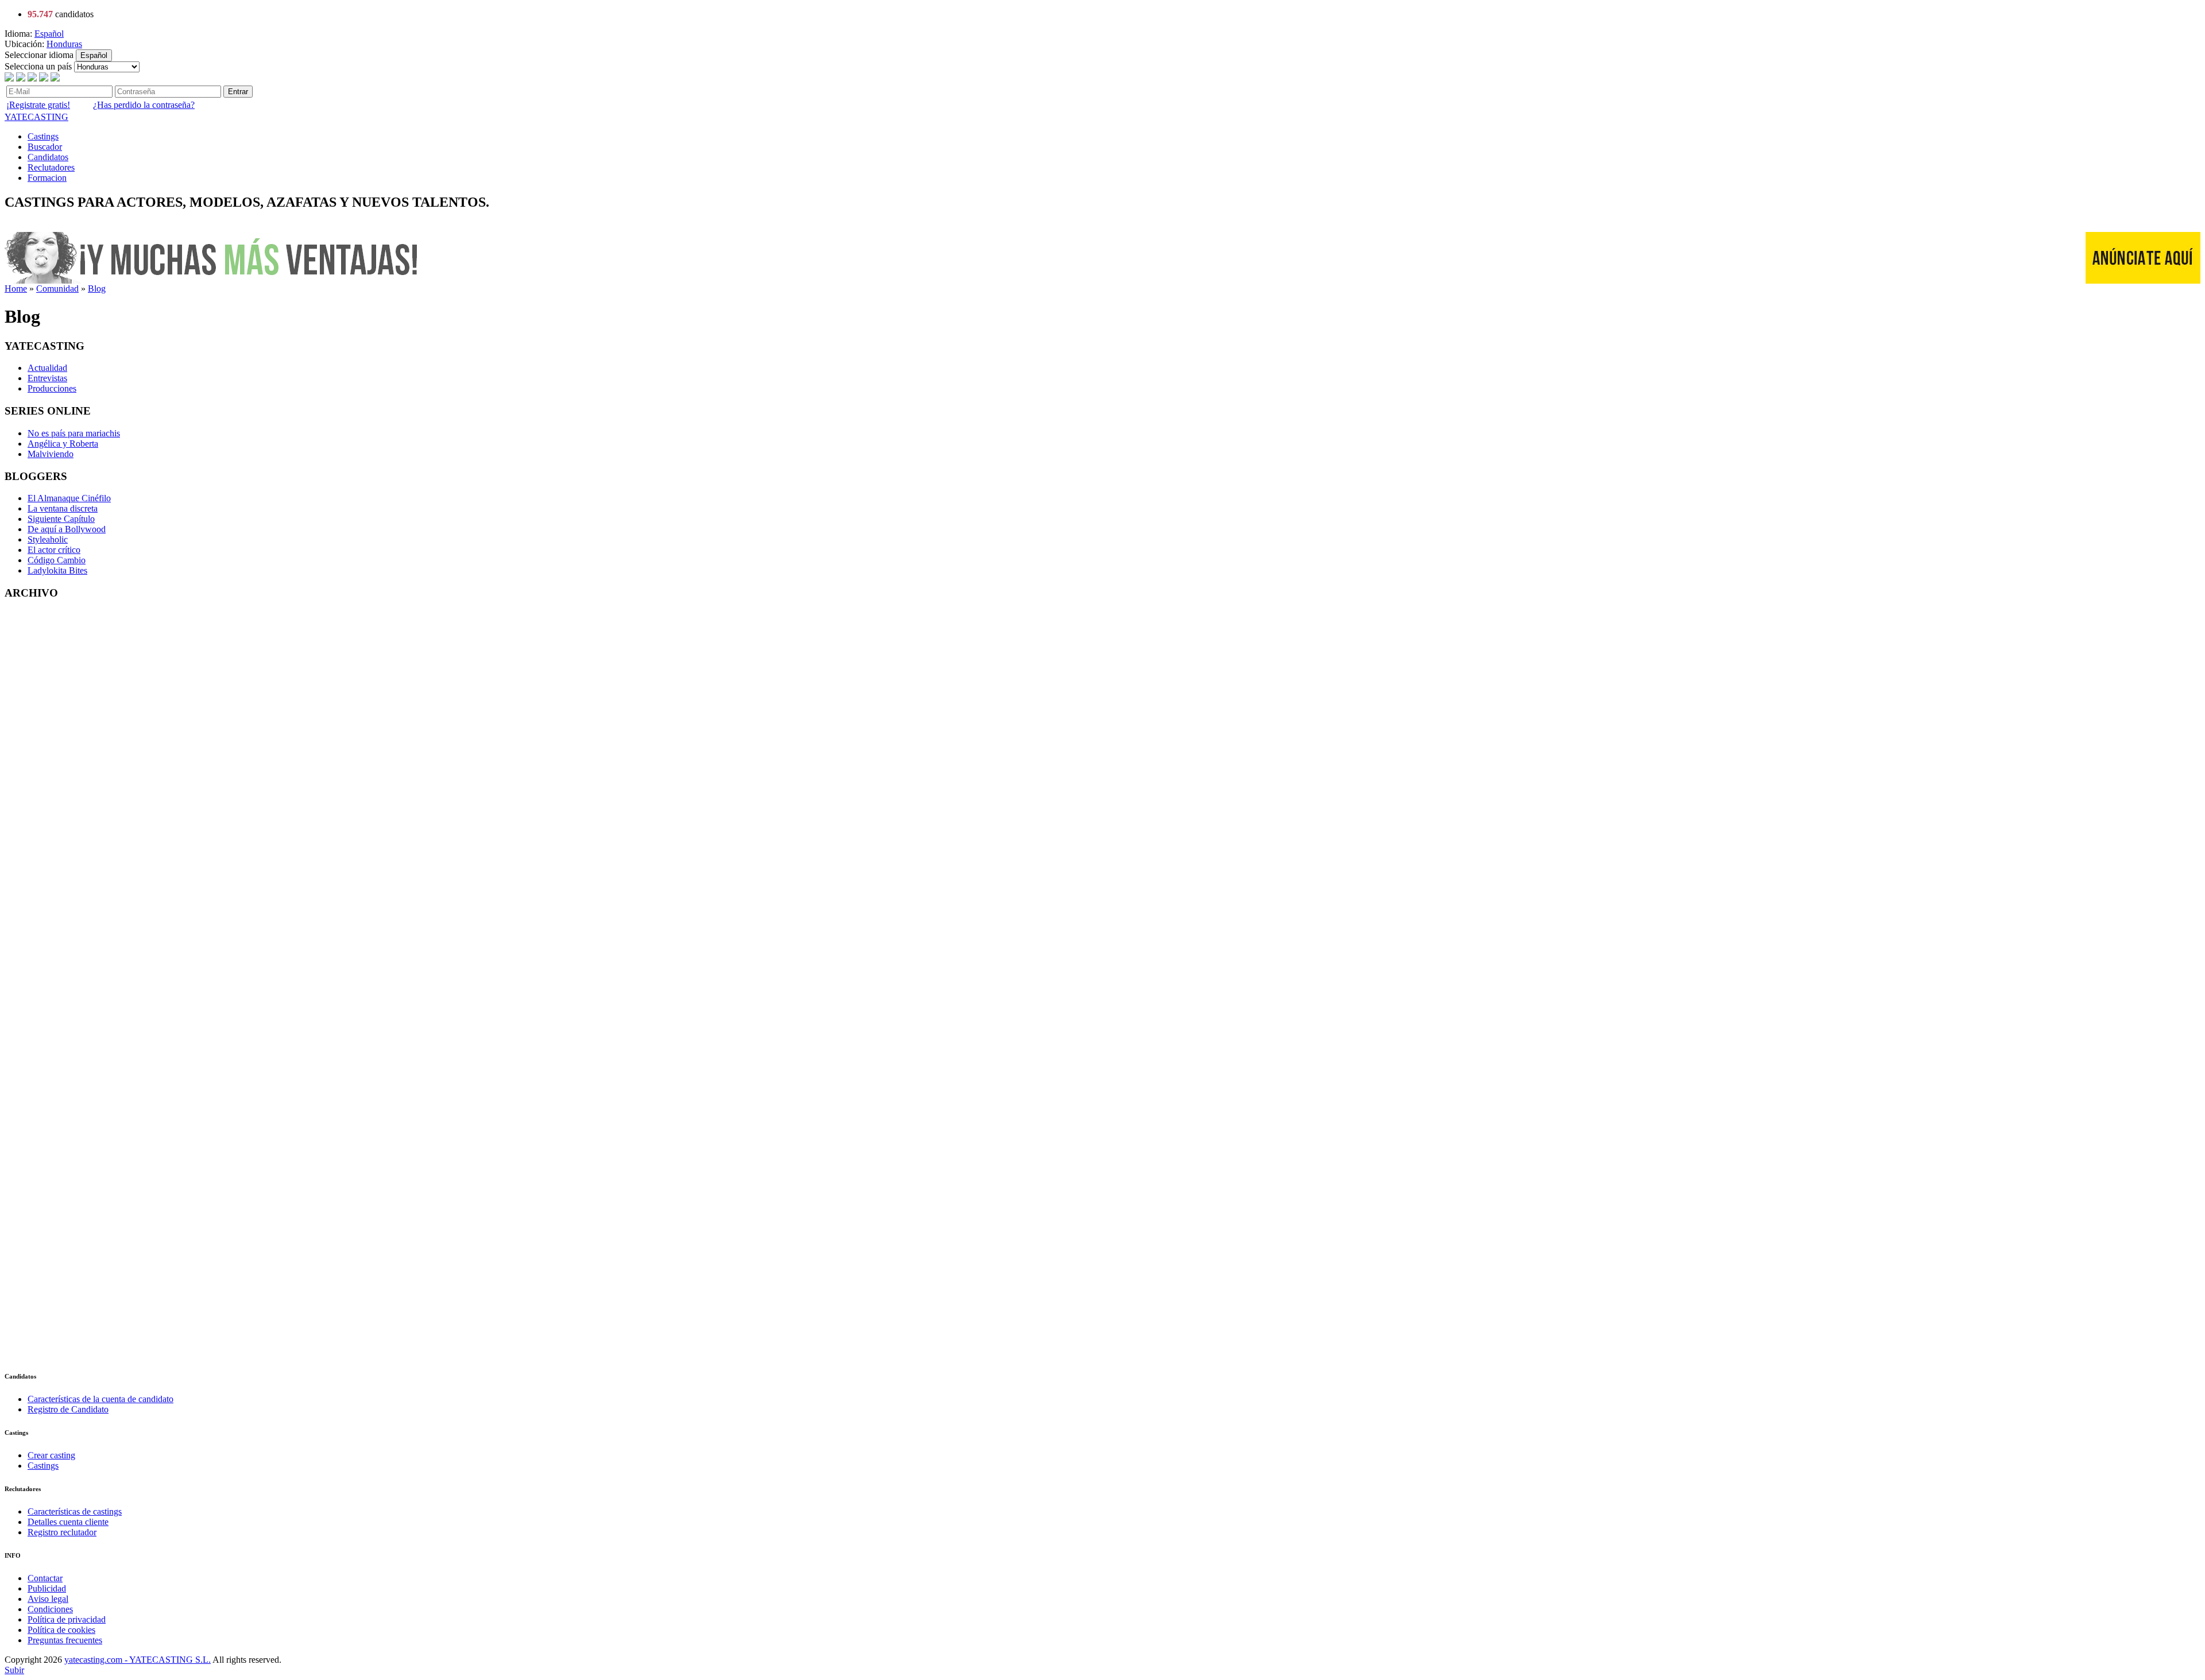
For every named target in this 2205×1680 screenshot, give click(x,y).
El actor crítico (54, 550)
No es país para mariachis (74, 433)
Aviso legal (48, 1599)
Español (49, 34)
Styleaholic (48, 539)
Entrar (238, 92)
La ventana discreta (63, 508)
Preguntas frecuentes (65, 1640)
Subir (14, 1670)
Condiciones (50, 1609)
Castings (43, 136)
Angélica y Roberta (63, 444)
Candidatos (48, 157)
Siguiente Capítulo (61, 519)
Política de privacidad (67, 1619)
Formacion (47, 178)
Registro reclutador (62, 1532)
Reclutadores (51, 167)
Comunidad (57, 289)
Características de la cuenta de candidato (100, 1399)
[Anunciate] (2143, 280)
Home (16, 289)
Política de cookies (61, 1630)
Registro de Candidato (68, 1409)
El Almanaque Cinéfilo (69, 498)
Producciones (52, 388)
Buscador (45, 147)
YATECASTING (36, 117)
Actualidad (47, 368)
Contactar (45, 1578)
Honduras (64, 44)
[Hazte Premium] (214, 280)
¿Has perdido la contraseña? (144, 105)
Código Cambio (57, 560)
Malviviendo (51, 454)
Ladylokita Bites (57, 570)
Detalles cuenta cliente (68, 1522)
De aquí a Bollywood (67, 529)
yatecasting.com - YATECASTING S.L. (138, 1660)
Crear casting (51, 1455)
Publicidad (47, 1588)
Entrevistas (47, 378)
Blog (97, 289)
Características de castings (75, 1511)
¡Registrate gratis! (38, 105)
